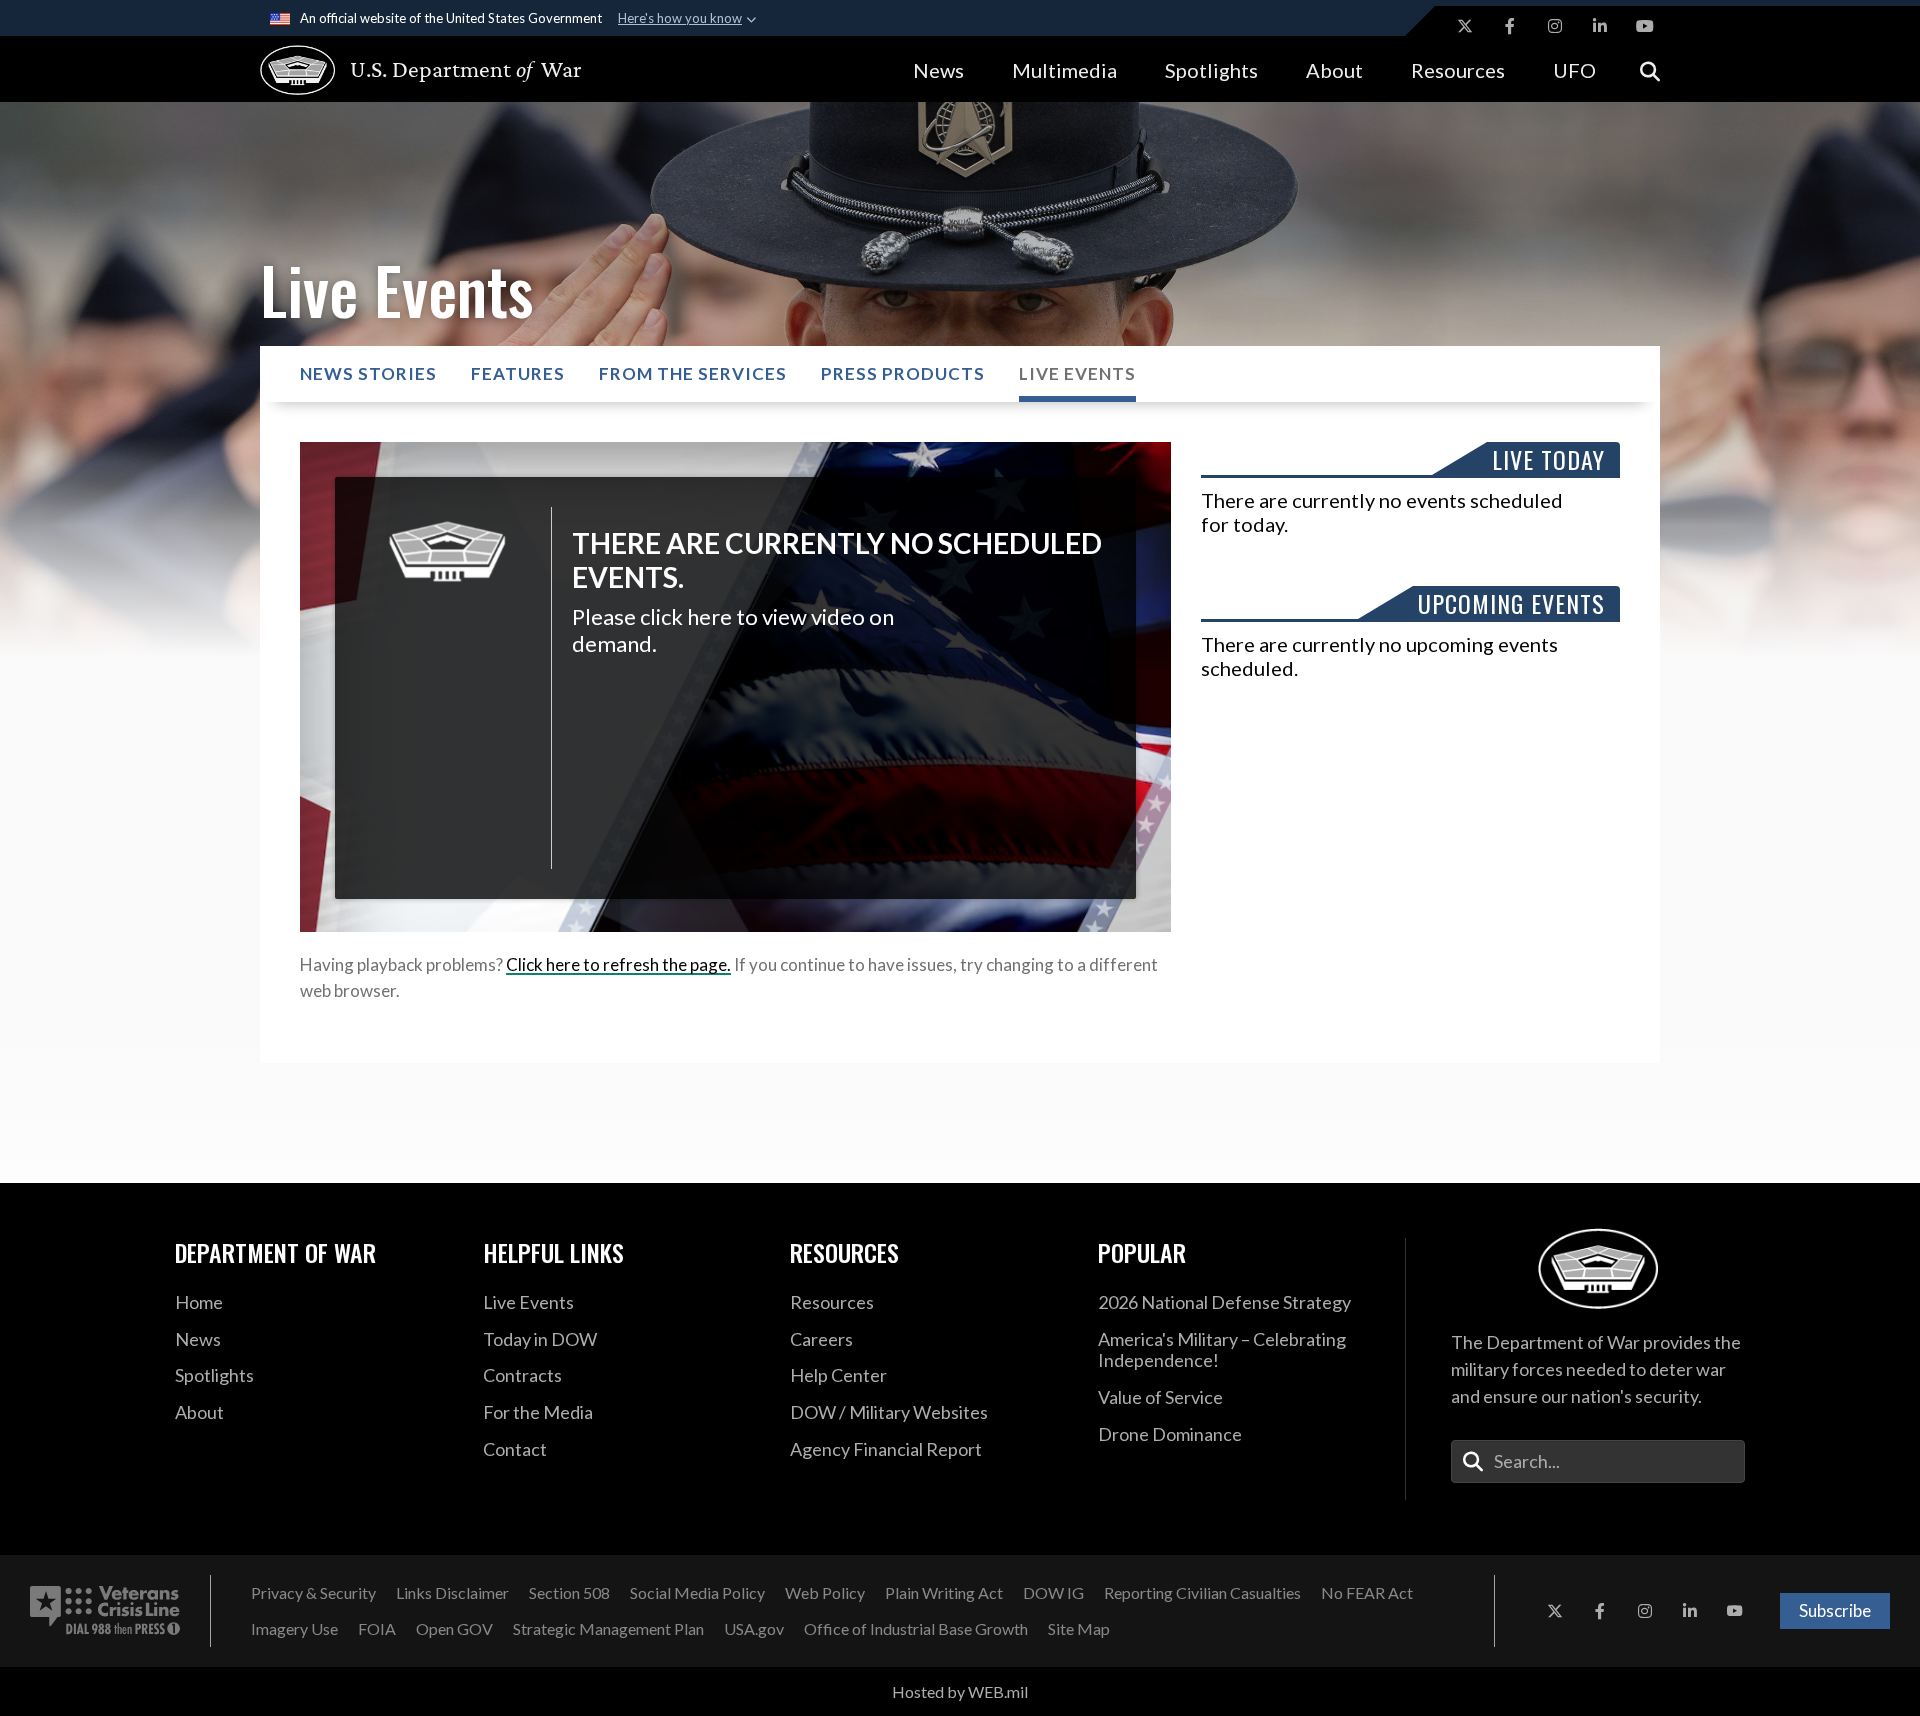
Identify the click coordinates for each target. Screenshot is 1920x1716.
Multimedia (1064, 70)
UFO (1574, 70)
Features (518, 373)
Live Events (1077, 373)
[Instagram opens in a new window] (1555, 26)
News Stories (368, 373)
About (1334, 70)
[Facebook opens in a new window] (1510, 26)
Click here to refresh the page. (618, 964)
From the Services (693, 373)
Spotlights (1211, 70)
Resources (1458, 70)
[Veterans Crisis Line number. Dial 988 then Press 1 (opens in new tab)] (105, 1611)
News (938, 70)
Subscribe (1835, 1610)
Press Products (903, 373)
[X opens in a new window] (1465, 26)
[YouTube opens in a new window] (1645, 26)
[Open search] (1650, 69)
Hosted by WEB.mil (960, 1691)
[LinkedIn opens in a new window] (1600, 26)
